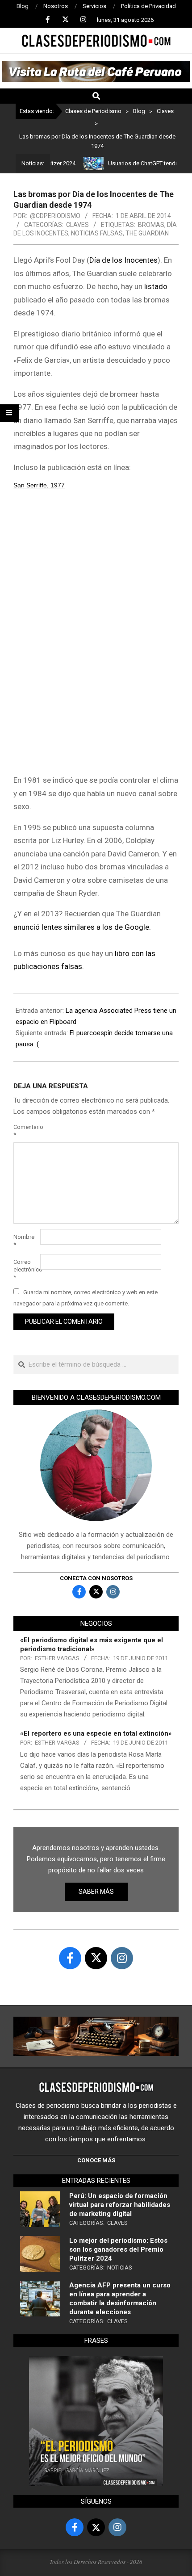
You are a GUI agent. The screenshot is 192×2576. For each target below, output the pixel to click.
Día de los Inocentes (123, 260)
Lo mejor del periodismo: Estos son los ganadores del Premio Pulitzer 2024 (118, 2249)
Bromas (151, 225)
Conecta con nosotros (96, 1578)
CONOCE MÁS (96, 2160)
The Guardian (147, 233)
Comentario (26, 1131)
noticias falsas (97, 233)
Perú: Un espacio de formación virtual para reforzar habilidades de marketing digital (120, 2205)
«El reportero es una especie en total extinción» (96, 1733)
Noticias (120, 2268)
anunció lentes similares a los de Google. (82, 927)
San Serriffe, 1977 (39, 485)
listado (156, 286)
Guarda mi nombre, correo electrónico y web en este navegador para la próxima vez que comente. (86, 1298)
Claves (77, 225)
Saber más (96, 1892)
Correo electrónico (26, 1269)
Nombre (24, 1241)
